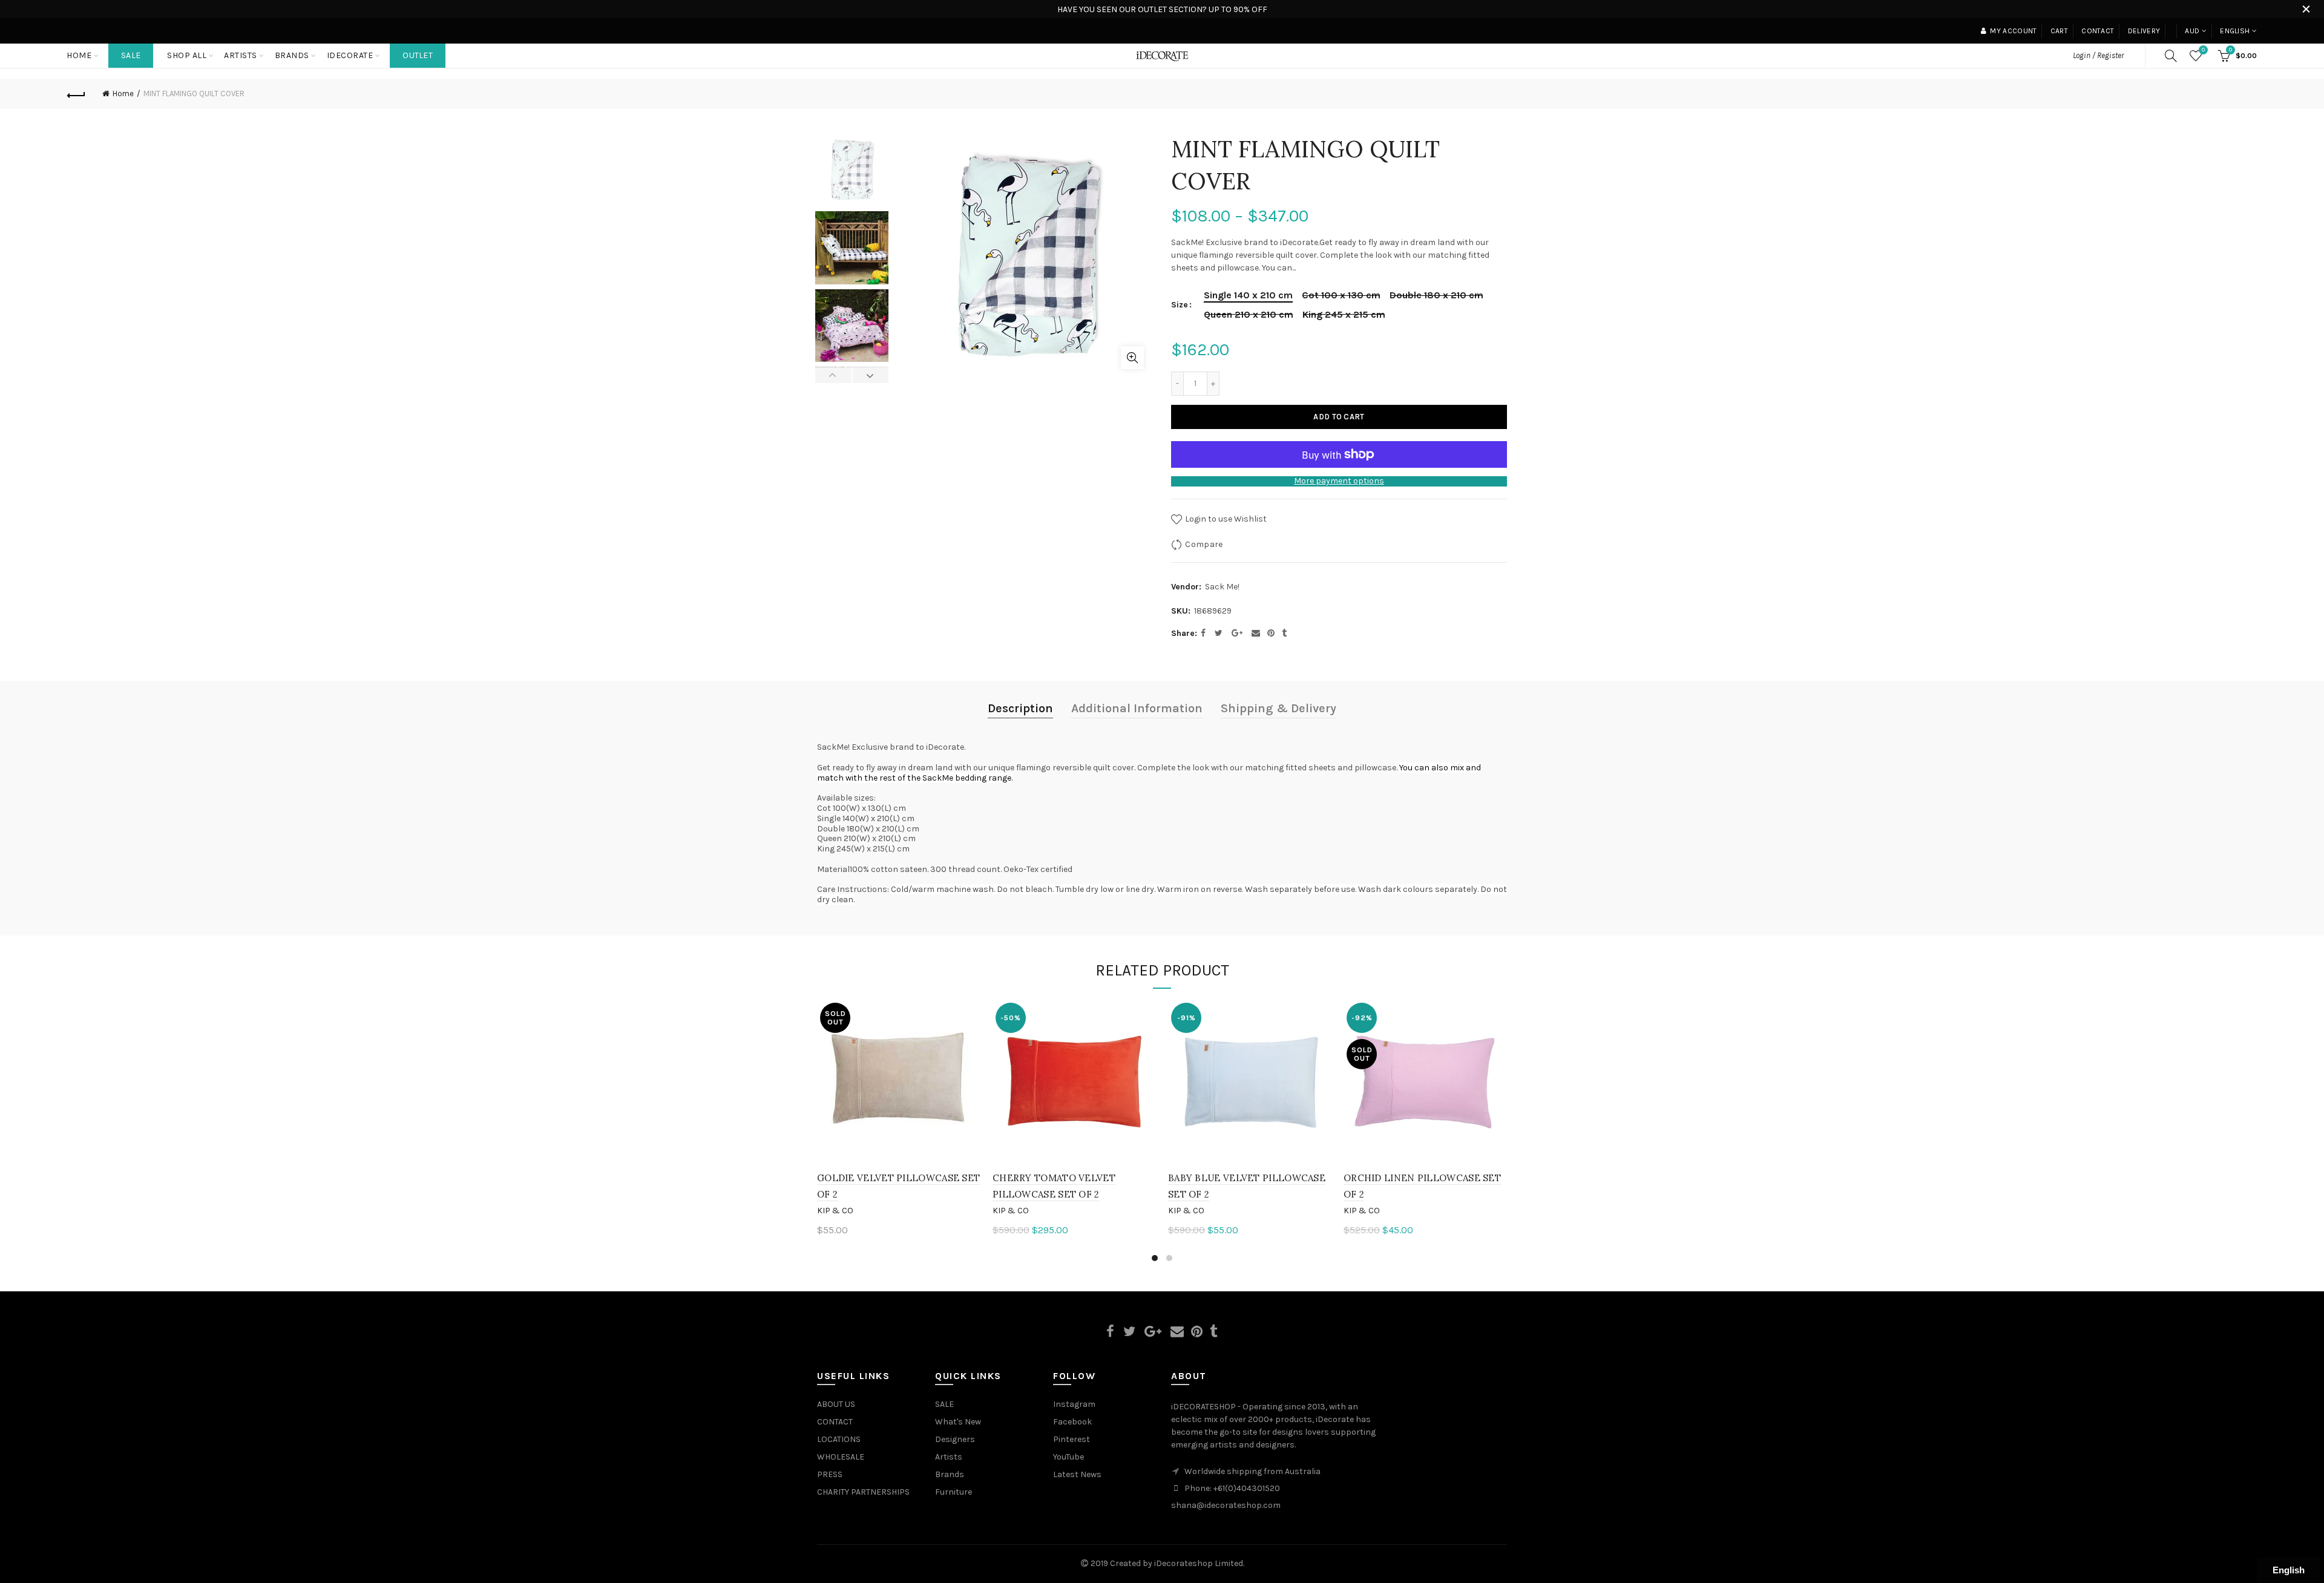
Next (871, 375)
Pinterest (1072, 1439)
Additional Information (1137, 708)
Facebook (1072, 1422)
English (2235, 31)
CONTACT (835, 1422)
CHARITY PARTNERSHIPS (863, 1492)
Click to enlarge (1132, 358)
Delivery (2144, 31)
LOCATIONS (839, 1439)
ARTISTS (241, 55)
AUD (2192, 31)
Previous (834, 375)
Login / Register (2098, 55)
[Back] (76, 94)
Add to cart (1339, 417)
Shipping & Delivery (1279, 708)
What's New (958, 1422)
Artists (949, 1457)
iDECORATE (350, 55)
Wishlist (2203, 50)
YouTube (1068, 1457)
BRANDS (292, 55)
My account (2013, 31)
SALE (131, 55)
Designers (955, 1439)
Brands (950, 1474)
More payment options (1339, 481)
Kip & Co (835, 1211)
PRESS (830, 1474)
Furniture (954, 1492)
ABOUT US (836, 1404)
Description (1020, 708)
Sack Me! (1222, 587)
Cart (2059, 31)
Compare (1204, 544)
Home (79, 55)
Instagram (1074, 1404)
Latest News (1077, 1474)
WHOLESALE (841, 1457)
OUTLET (418, 55)
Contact (2098, 31)
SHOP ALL (187, 55)
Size (1180, 305)
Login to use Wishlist (1225, 519)
